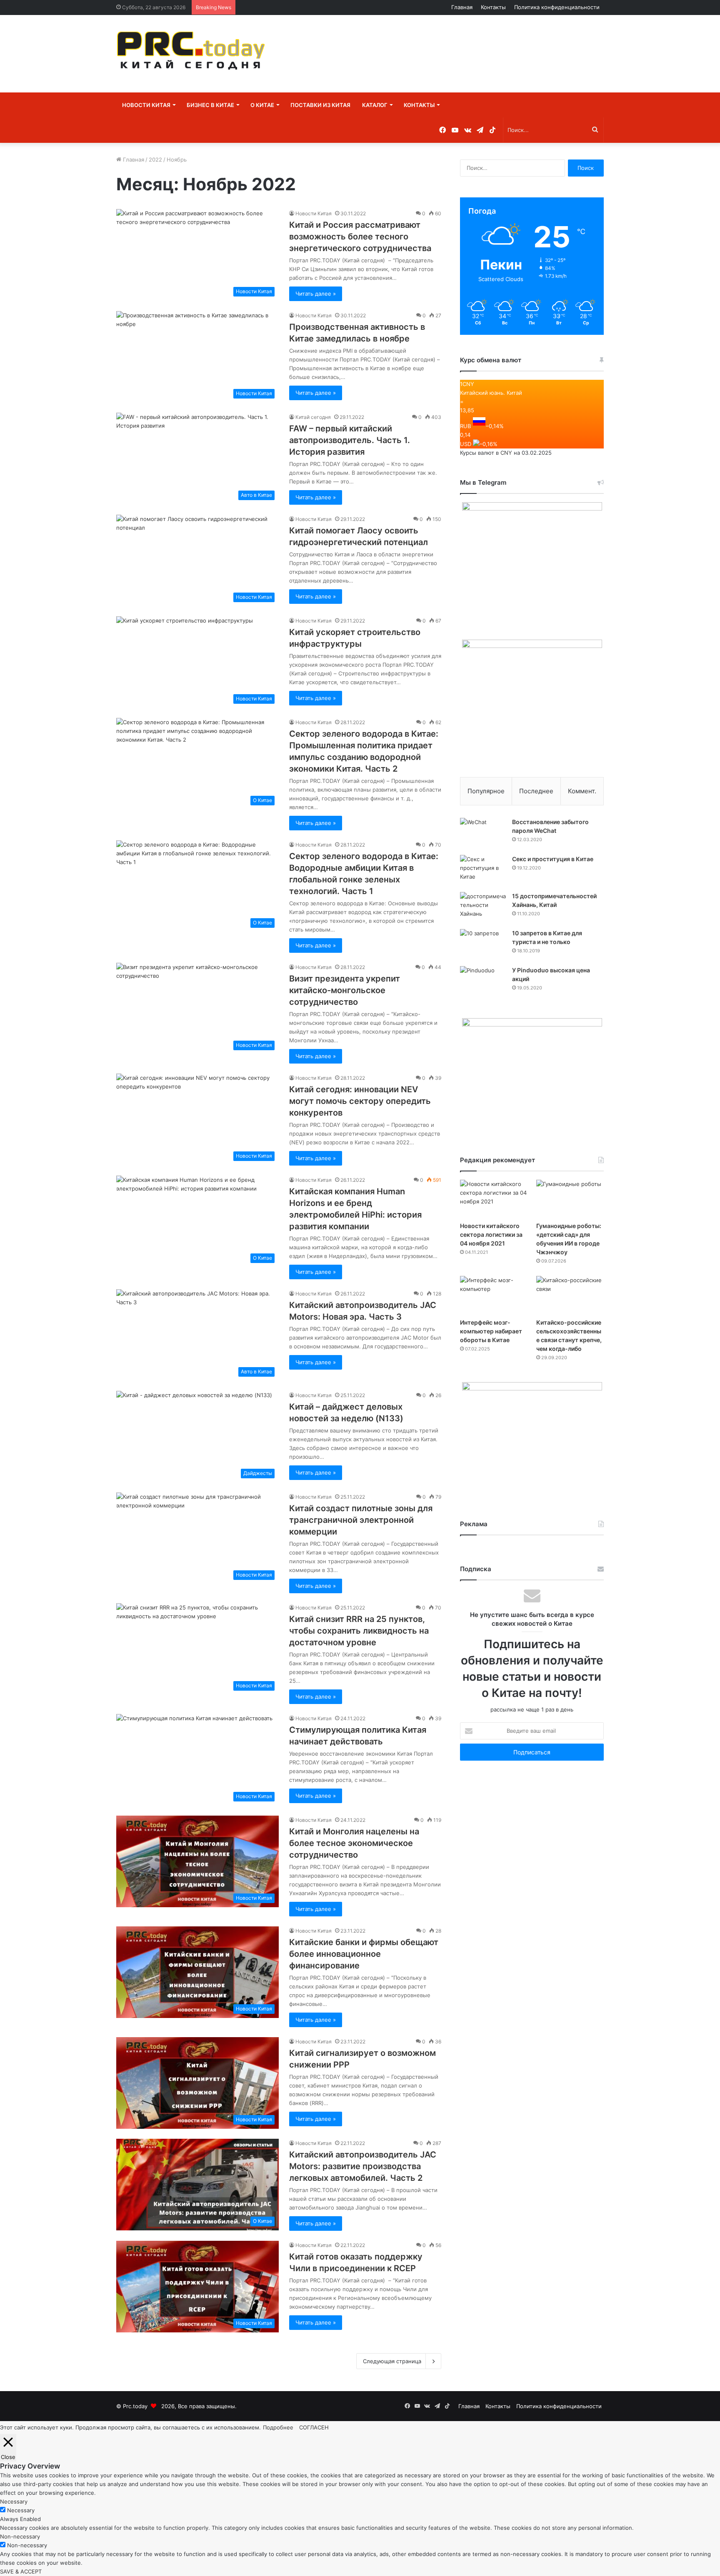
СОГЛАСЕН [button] (314, 2427)
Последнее (536, 791)
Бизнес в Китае (210, 105)
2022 (155, 159)
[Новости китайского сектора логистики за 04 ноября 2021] (494, 1199)
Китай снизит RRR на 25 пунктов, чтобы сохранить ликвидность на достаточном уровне (359, 1631)
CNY (506, 453)
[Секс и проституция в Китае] (483, 871)
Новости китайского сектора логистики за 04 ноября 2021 (491, 1234)
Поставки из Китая (320, 105)
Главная (462, 7)
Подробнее (278, 2427)
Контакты (493, 7)
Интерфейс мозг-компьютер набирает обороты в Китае (491, 1331)
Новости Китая (146, 105)
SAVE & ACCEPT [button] (21, 2571)
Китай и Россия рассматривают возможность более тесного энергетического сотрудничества (360, 237)
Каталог (375, 105)
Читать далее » (316, 294)
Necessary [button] (14, 2501)
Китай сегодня (313, 417)
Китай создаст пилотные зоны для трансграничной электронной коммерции (361, 1520)
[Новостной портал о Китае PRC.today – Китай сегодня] (193, 54)
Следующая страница (392, 2361)
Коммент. (582, 791)
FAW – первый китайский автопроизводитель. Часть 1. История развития (350, 440)
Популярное (486, 791)
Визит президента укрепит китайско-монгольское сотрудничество (345, 990)
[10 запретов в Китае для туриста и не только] (483, 945)
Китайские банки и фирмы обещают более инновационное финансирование (364, 1954)
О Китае (262, 105)
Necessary (21, 2510)
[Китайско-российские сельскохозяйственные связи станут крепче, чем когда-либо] (570, 1295)
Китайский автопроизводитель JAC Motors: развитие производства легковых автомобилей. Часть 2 (363, 2166)
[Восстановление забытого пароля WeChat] (483, 833)
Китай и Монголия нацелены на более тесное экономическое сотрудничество (354, 1843)
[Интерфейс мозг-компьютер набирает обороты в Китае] (494, 1295)
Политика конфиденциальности (557, 7)
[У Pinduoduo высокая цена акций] (483, 982)
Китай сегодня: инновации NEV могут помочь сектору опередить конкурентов (360, 1101)
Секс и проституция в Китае (553, 859)
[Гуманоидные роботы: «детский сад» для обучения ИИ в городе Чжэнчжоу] (570, 1199)
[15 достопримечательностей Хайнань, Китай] (483, 908)
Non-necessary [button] (20, 2536)
